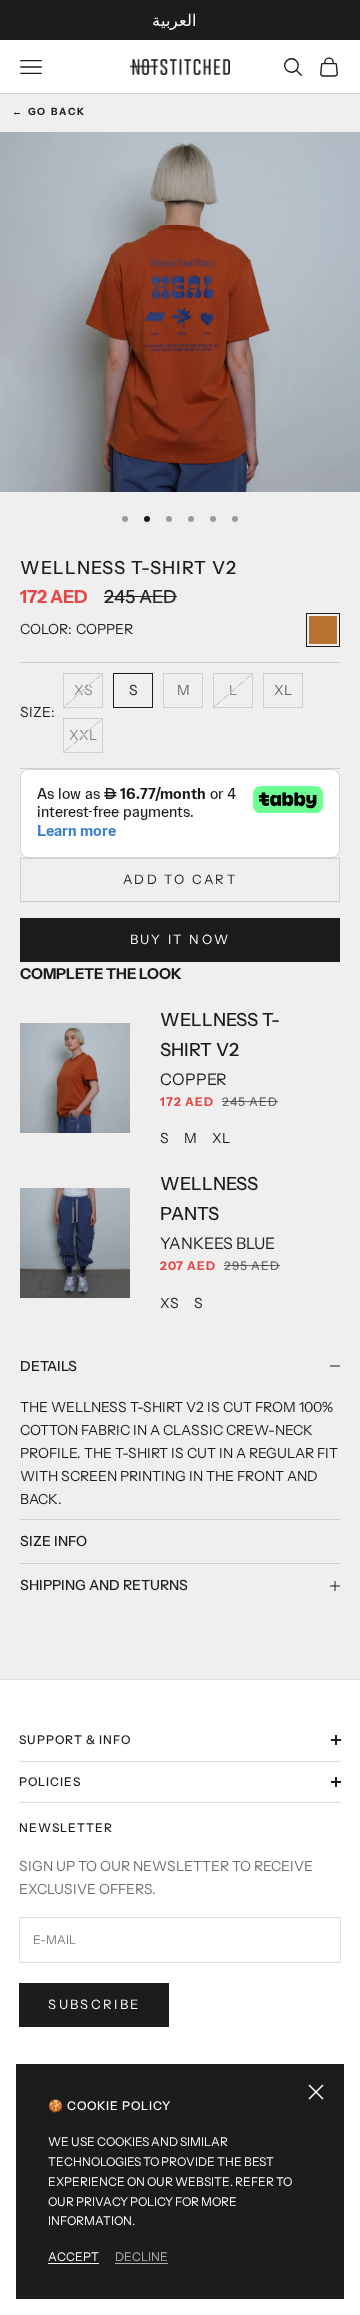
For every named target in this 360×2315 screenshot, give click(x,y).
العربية (174, 20)
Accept (73, 2256)
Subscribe (94, 2004)
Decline (141, 2256)
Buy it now (180, 939)
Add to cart (180, 879)
